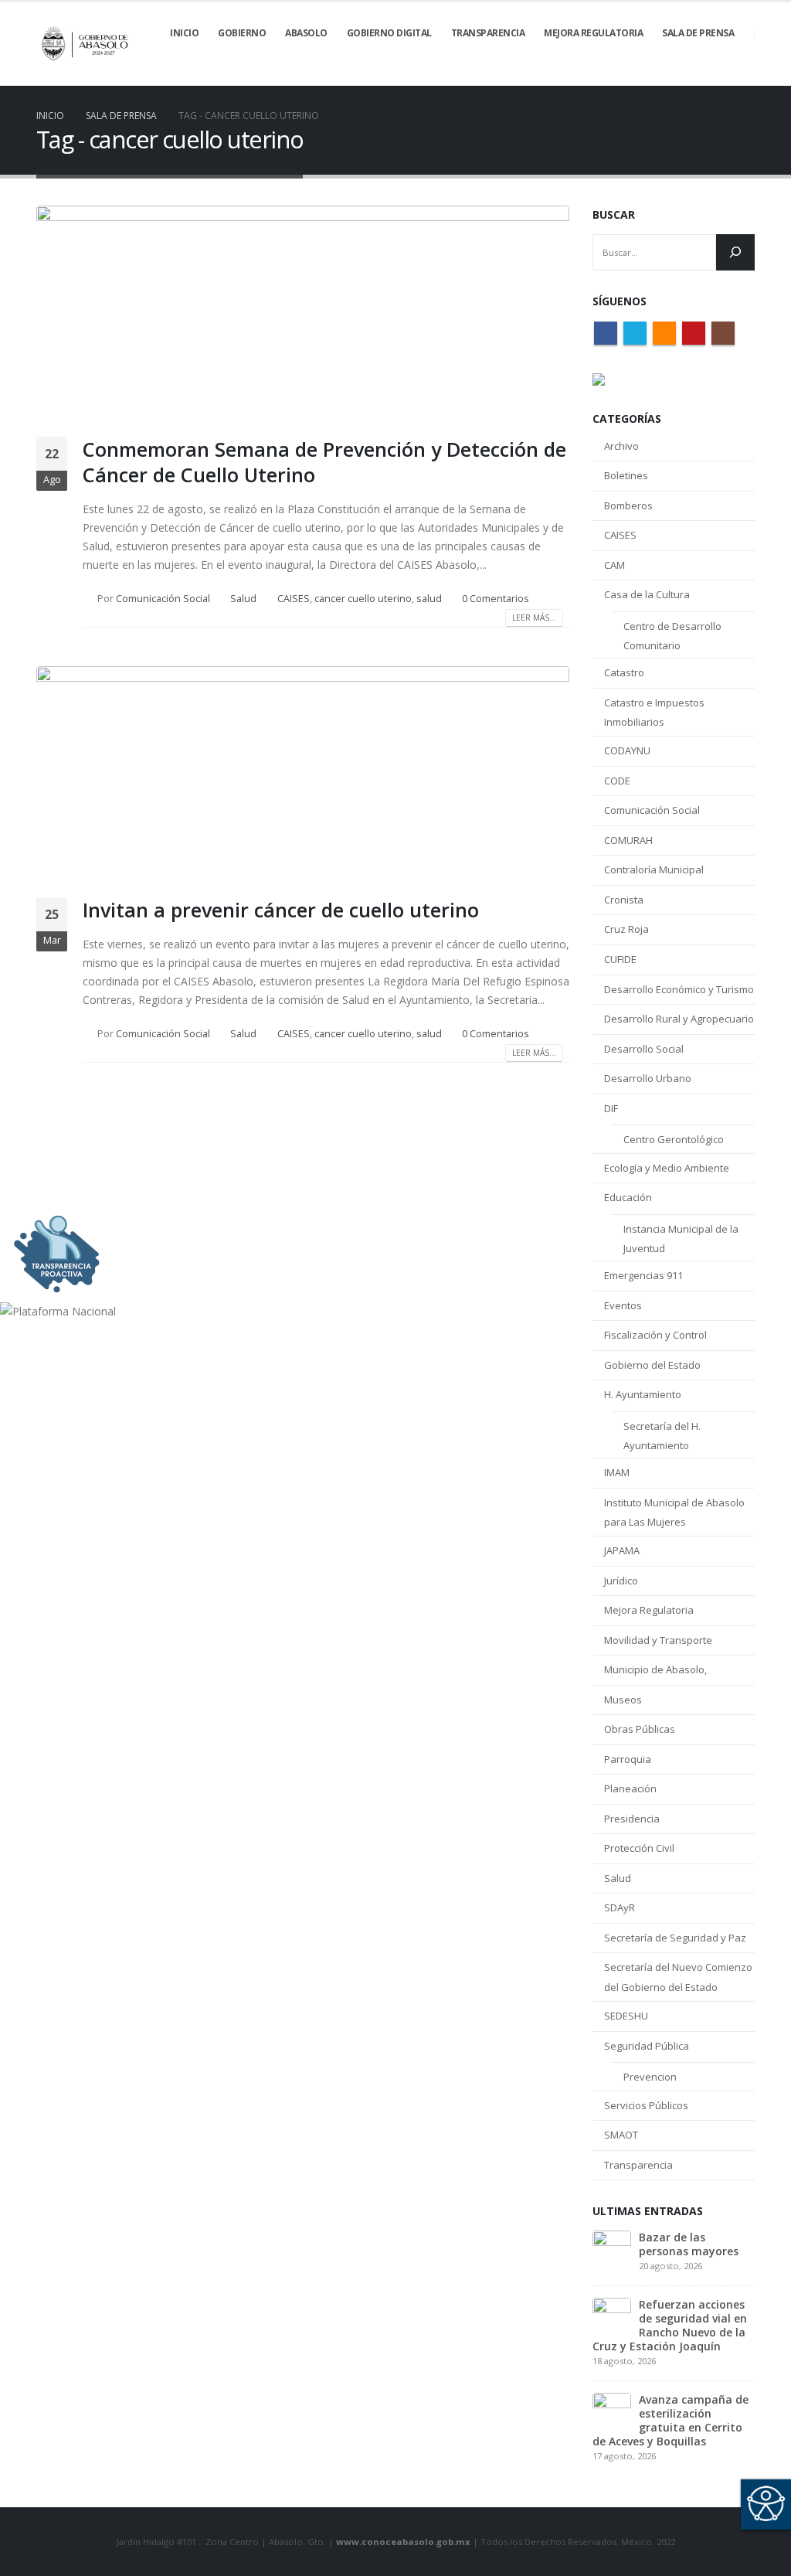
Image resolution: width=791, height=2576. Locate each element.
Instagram (723, 333)
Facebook (606, 333)
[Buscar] (735, 252)
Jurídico (621, 1581)
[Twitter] (664, 75)
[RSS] (691, 75)
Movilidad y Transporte (658, 1640)
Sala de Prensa (698, 33)
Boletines (626, 475)
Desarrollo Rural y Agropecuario (679, 1019)
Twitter (635, 333)
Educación (628, 1197)
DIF (611, 1108)
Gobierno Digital (389, 33)
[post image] (303, 310)
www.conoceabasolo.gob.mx (403, 2542)
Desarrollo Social (644, 1049)
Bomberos (628, 505)
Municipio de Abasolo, (655, 1669)
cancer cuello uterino (363, 599)
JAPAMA (622, 1550)
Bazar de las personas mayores (689, 2244)
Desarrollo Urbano (648, 1078)
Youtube (694, 333)
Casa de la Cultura (647, 594)
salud (429, 599)
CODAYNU (627, 750)
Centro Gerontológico (674, 1139)
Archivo (621, 446)
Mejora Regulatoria (649, 1610)
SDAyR (620, 1907)
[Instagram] (743, 75)
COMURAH (628, 840)
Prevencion (650, 2077)
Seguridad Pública (647, 2046)
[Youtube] (717, 75)
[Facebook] (638, 75)
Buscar (614, 214)
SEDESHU (626, 2016)
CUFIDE (620, 959)
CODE (617, 781)
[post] (612, 2248)
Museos (623, 1700)
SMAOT (621, 2135)
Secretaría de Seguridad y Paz (675, 1938)
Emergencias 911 (643, 1275)
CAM (614, 565)
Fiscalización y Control (655, 1335)
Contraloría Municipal (654, 869)
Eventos (623, 1305)
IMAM (617, 1472)
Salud (243, 599)
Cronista (624, 900)
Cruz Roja (626, 929)
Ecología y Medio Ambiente (667, 1168)
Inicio (184, 33)
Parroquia (628, 1759)
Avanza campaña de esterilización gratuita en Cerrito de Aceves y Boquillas (670, 2420)
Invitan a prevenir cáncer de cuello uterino (281, 910)
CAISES (294, 599)
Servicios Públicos (646, 2105)
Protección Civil (639, 1848)
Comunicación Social (163, 599)
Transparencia (638, 2165)
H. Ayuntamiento (643, 1394)
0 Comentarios (496, 599)
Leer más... (534, 618)
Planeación (630, 1788)
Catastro (624, 672)
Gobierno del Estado (652, 1365)
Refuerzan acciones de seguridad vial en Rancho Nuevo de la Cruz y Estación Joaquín (670, 2325)
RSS (664, 333)
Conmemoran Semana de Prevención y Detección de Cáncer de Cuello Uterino (324, 462)
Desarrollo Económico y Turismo (679, 989)
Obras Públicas (640, 1729)
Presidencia (632, 1819)
